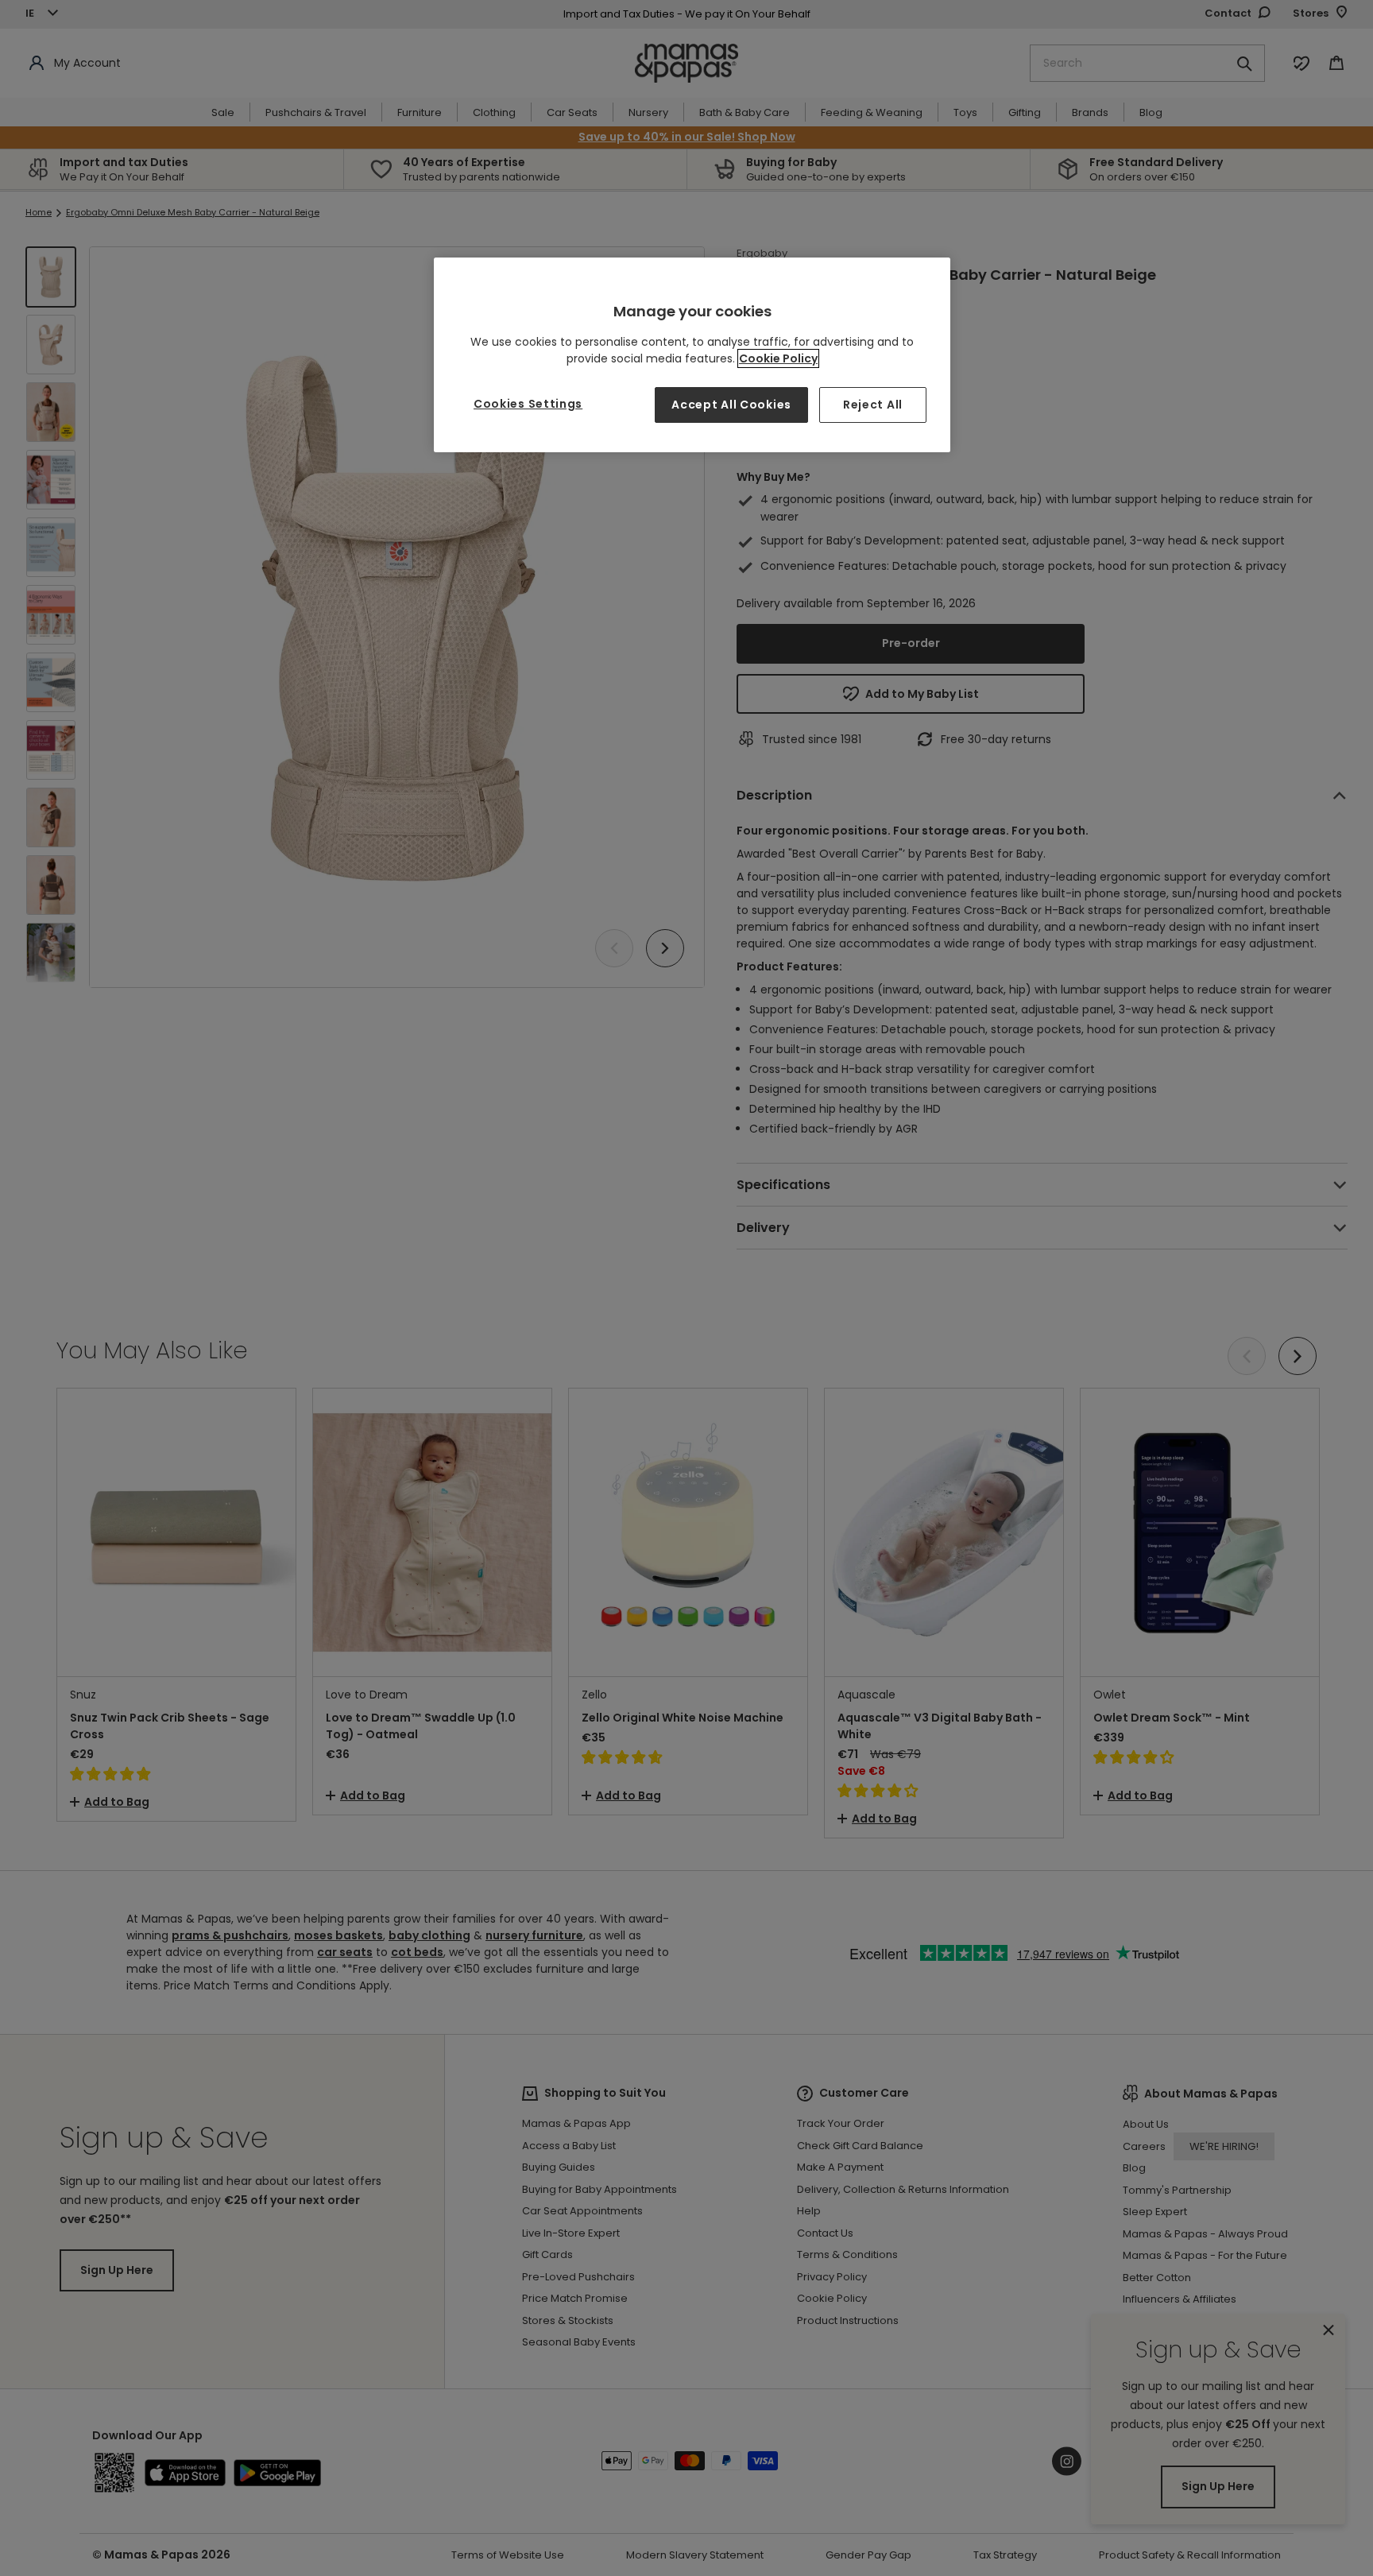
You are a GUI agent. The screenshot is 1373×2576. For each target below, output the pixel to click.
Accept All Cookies (731, 405)
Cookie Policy (778, 358)
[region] (692, 355)
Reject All (873, 405)
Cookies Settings (528, 404)
